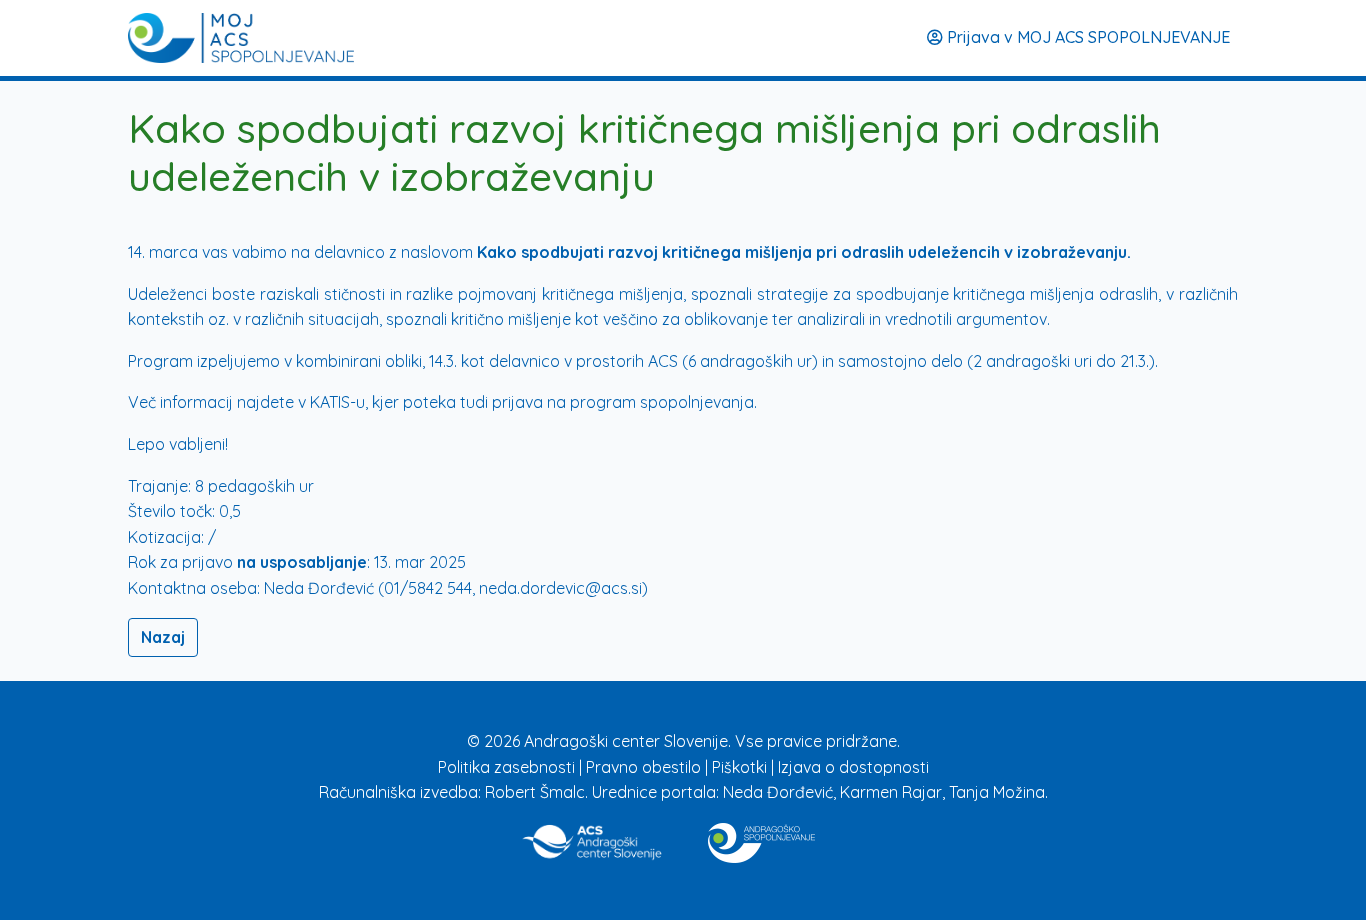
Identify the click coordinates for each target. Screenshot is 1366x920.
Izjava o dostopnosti (853, 767)
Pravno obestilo (645, 767)
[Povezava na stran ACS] (593, 839)
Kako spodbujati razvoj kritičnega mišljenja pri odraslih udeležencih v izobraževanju (802, 252)
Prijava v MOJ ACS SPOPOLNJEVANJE (1086, 37)
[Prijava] (241, 38)
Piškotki (741, 767)
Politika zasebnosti (508, 767)
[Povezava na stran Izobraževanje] (761, 839)
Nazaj (163, 637)
